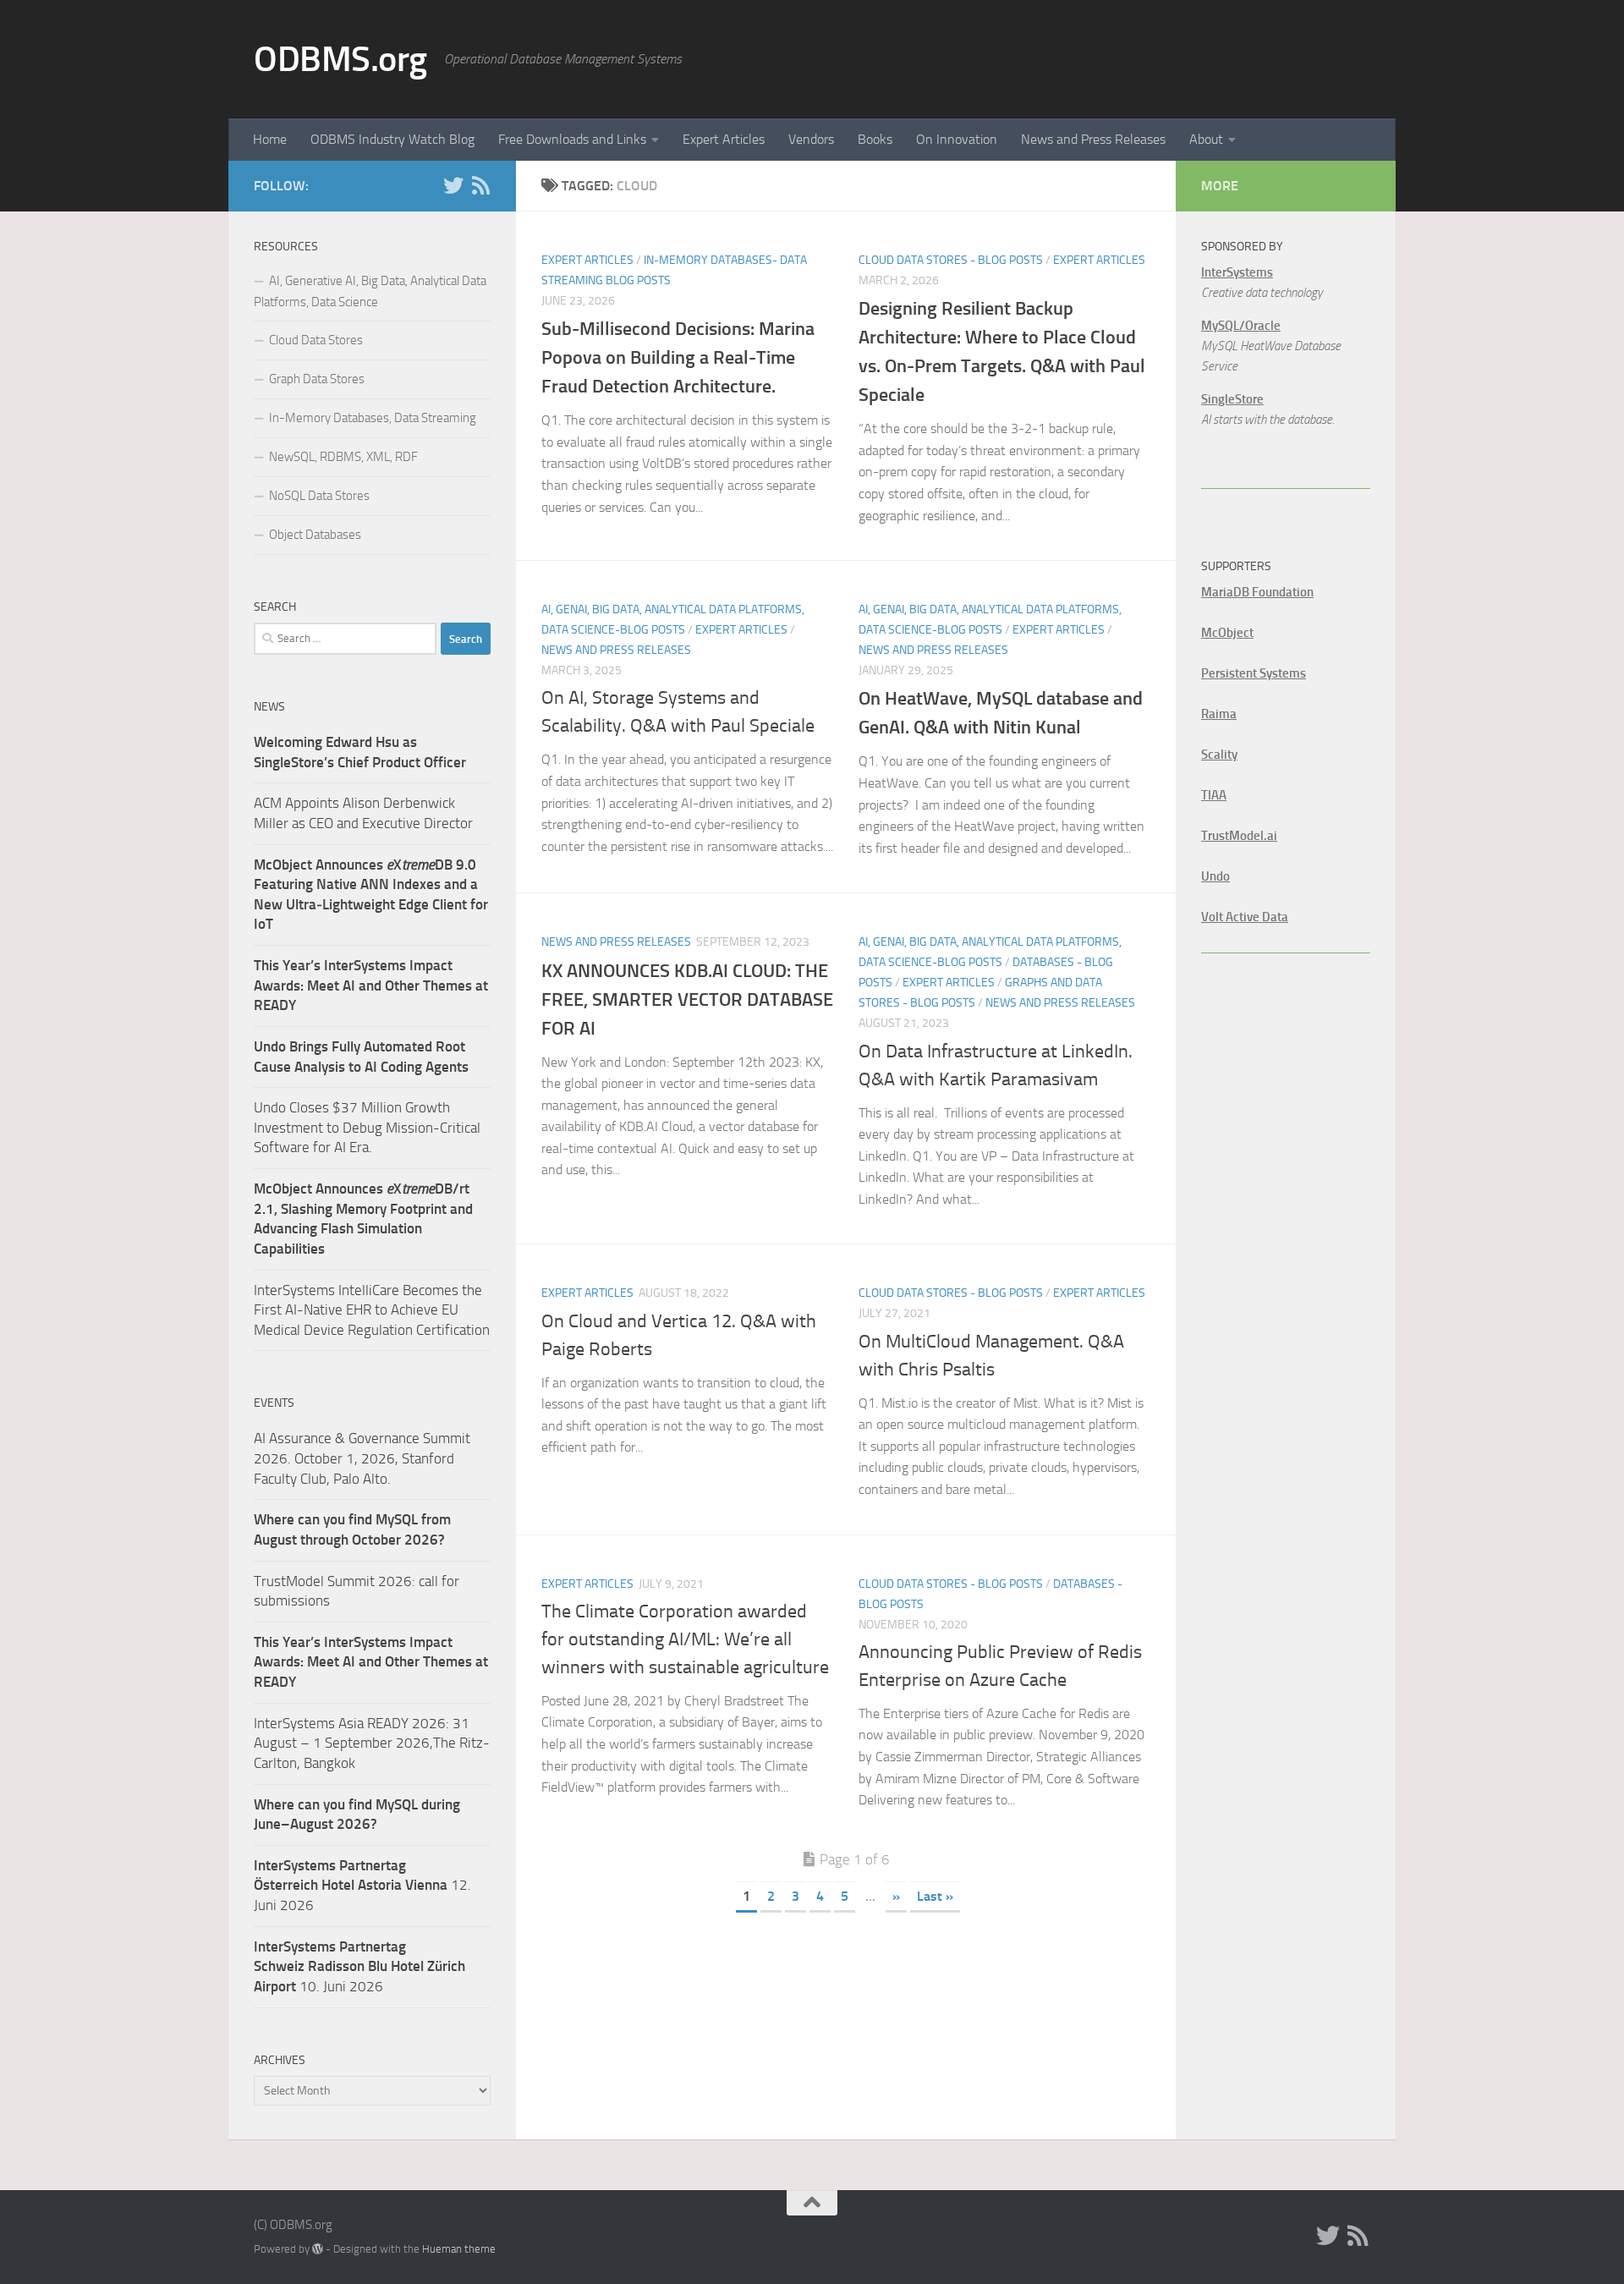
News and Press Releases (1093, 139)
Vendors (811, 139)
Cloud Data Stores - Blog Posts (951, 260)
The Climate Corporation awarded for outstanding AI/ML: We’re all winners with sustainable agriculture (685, 1639)
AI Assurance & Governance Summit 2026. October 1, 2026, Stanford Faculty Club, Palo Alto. (362, 1458)
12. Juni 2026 (362, 1885)
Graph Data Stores (317, 379)
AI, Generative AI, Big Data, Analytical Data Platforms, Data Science (370, 291)
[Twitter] (453, 185)
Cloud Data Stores (316, 340)
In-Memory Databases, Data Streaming (373, 418)
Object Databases (315, 535)
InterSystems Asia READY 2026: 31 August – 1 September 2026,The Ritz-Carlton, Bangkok (372, 1743)
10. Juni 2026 (359, 1966)
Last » (935, 1896)
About (1206, 139)
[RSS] (480, 185)
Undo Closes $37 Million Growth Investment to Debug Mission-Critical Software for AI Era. (367, 1127)
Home (270, 139)
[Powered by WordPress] (318, 2249)
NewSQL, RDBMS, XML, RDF (343, 457)
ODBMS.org (340, 59)
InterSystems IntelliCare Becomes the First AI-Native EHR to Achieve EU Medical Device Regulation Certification (372, 1310)
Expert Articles (724, 139)
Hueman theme (459, 2249)
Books (875, 139)
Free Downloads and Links (572, 139)
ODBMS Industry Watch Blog (392, 139)
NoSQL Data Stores (319, 496)
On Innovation (957, 139)
